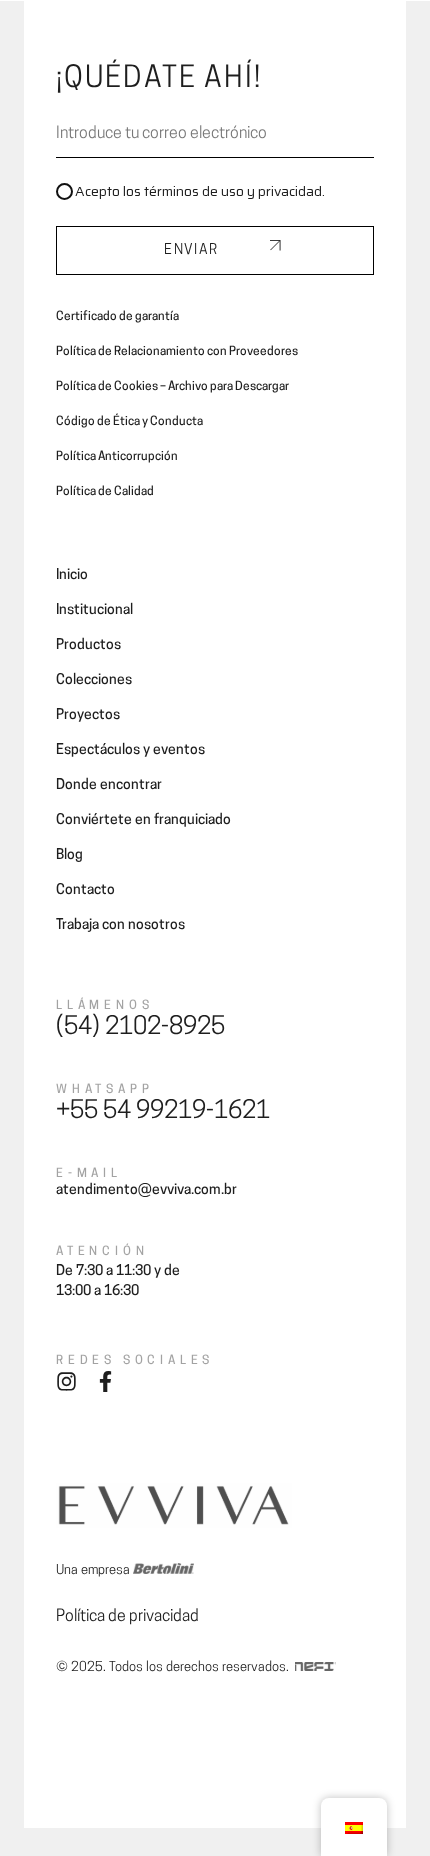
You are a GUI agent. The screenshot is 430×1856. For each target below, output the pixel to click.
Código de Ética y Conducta (129, 422)
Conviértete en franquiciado (143, 820)
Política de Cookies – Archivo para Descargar (172, 387)
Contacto (85, 890)
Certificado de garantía (117, 317)
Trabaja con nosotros (120, 925)
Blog (69, 855)
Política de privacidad (127, 1617)
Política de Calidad (105, 492)
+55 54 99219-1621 (163, 1112)
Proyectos (88, 715)
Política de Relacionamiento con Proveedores (177, 352)
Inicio (72, 575)
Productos (88, 645)
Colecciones (94, 680)
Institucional (94, 610)
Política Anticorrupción (117, 457)
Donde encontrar (109, 785)
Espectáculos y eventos (130, 750)
